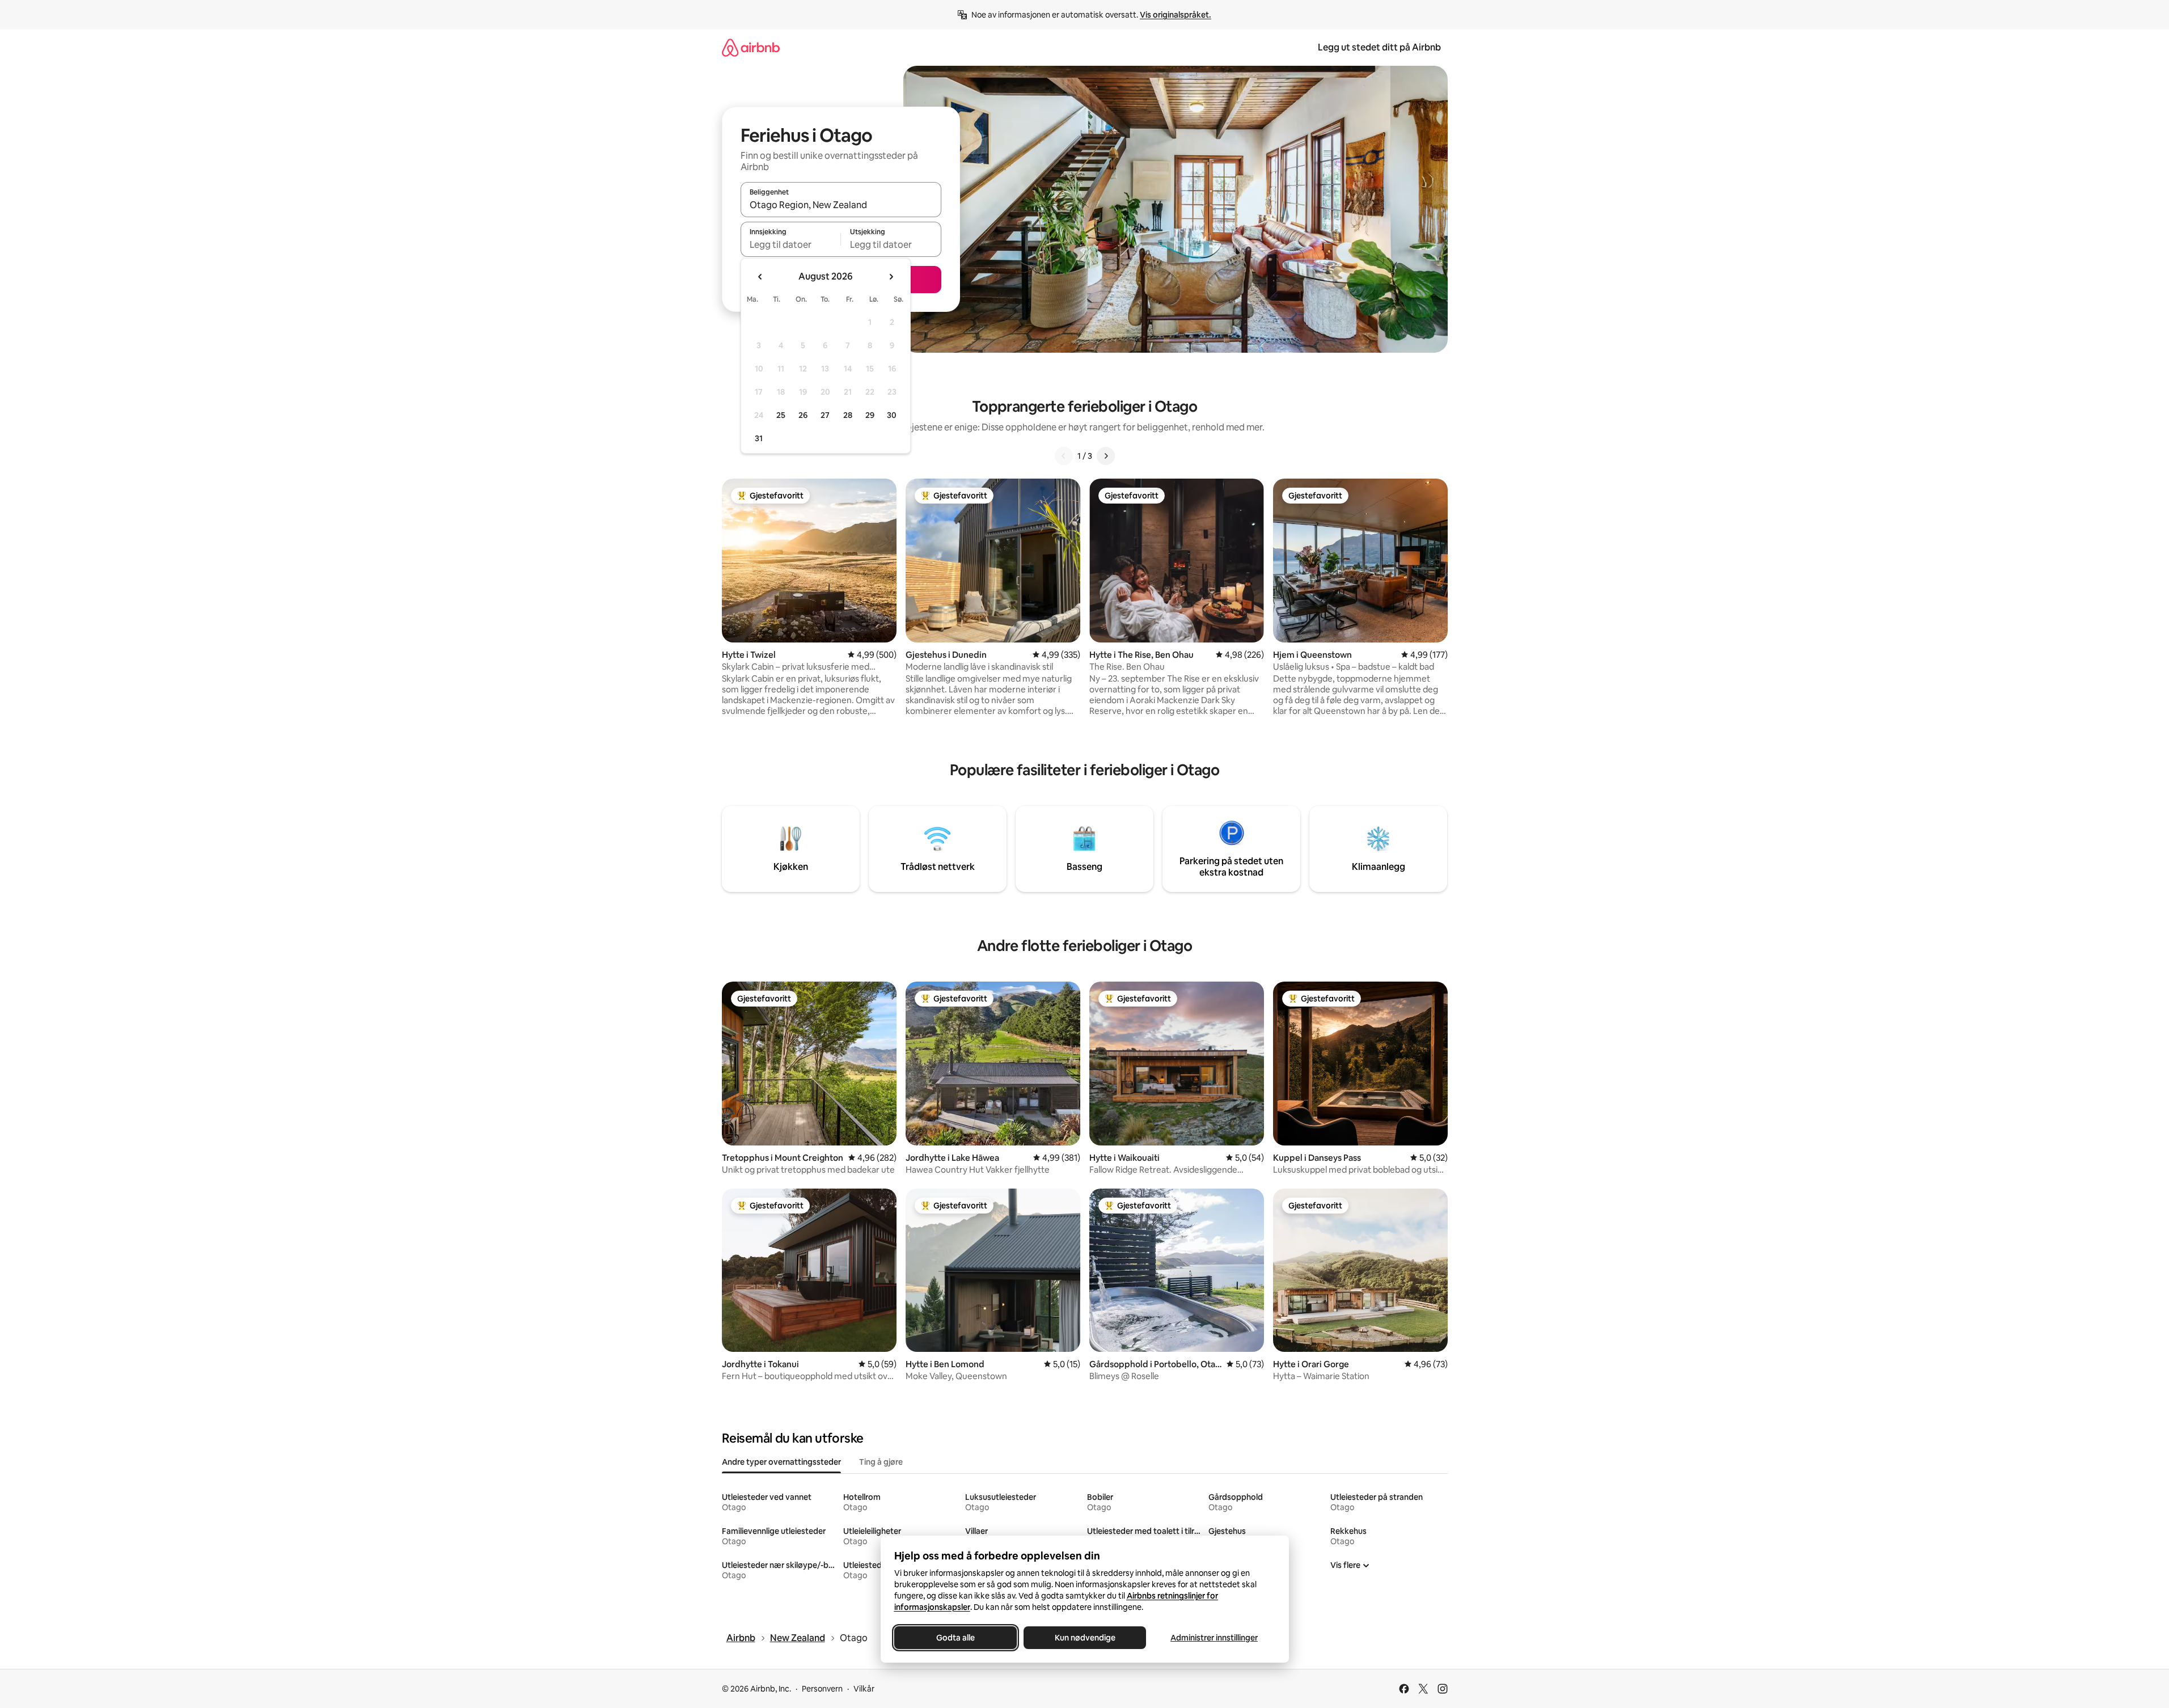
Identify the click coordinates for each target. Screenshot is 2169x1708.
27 (825, 415)
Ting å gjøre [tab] (881, 1462)
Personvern (822, 1689)
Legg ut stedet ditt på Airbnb (1379, 47)
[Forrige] (1064, 456)
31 (759, 438)
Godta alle (955, 1638)
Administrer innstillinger (1214, 1638)
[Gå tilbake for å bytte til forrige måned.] (760, 277)
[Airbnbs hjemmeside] (751, 47)
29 (870, 415)
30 (892, 415)
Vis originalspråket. (1176, 15)
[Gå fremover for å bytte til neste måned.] (891, 277)
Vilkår (864, 1689)
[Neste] (1106, 456)
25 (781, 415)
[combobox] (841, 205)
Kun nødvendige (1084, 1638)
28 (848, 415)
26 (803, 415)
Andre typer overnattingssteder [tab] (781, 1462)
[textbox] (791, 244)
